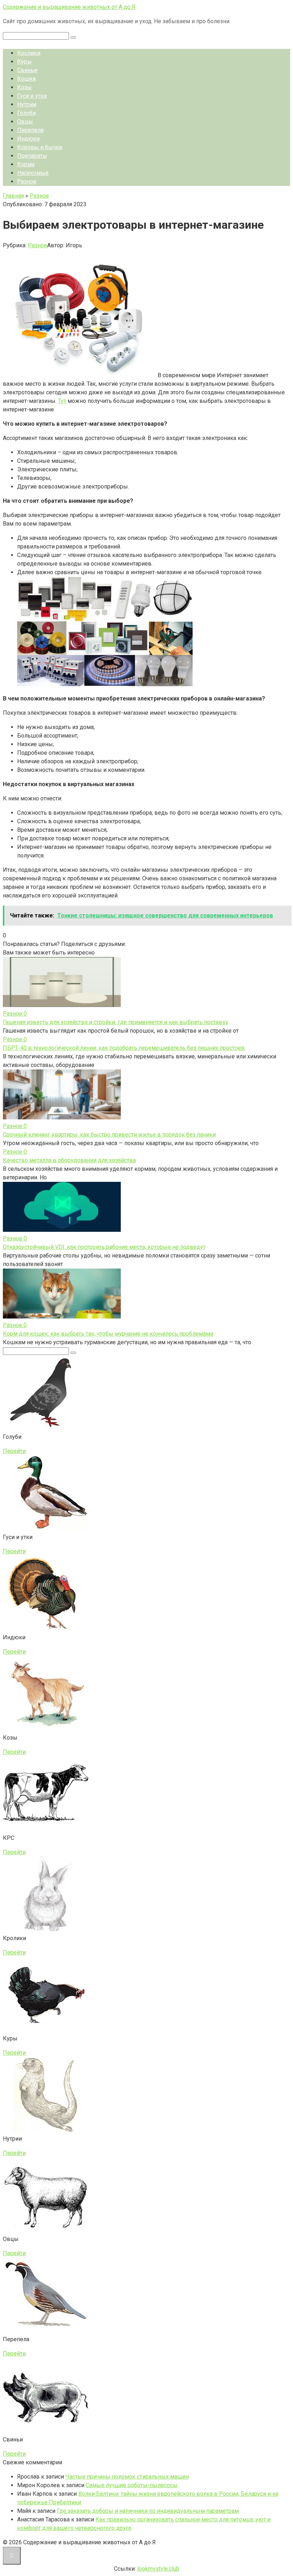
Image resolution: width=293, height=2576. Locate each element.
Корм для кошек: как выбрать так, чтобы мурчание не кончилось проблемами (108, 1334)
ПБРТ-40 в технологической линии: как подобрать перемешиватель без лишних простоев (124, 1048)
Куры (24, 62)
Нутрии (27, 104)
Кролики (29, 53)
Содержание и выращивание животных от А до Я (69, 7)
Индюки (28, 139)
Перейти (14, 1451)
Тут (62, 401)
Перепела (30, 130)
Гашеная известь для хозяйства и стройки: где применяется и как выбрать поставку (116, 1022)
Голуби (26, 113)
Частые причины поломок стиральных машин (127, 2477)
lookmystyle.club (158, 2569)
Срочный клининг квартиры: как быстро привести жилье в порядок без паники (109, 1135)
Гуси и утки (32, 96)
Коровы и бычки (40, 147)
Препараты (32, 156)
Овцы (25, 122)
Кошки (26, 79)
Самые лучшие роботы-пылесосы (132, 2485)
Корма (26, 164)
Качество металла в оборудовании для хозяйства (69, 1160)
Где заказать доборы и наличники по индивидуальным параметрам (148, 2511)
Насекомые (33, 173)
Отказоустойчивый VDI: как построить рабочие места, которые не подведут (104, 1247)
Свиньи (27, 70)
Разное (27, 181)
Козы (24, 87)
